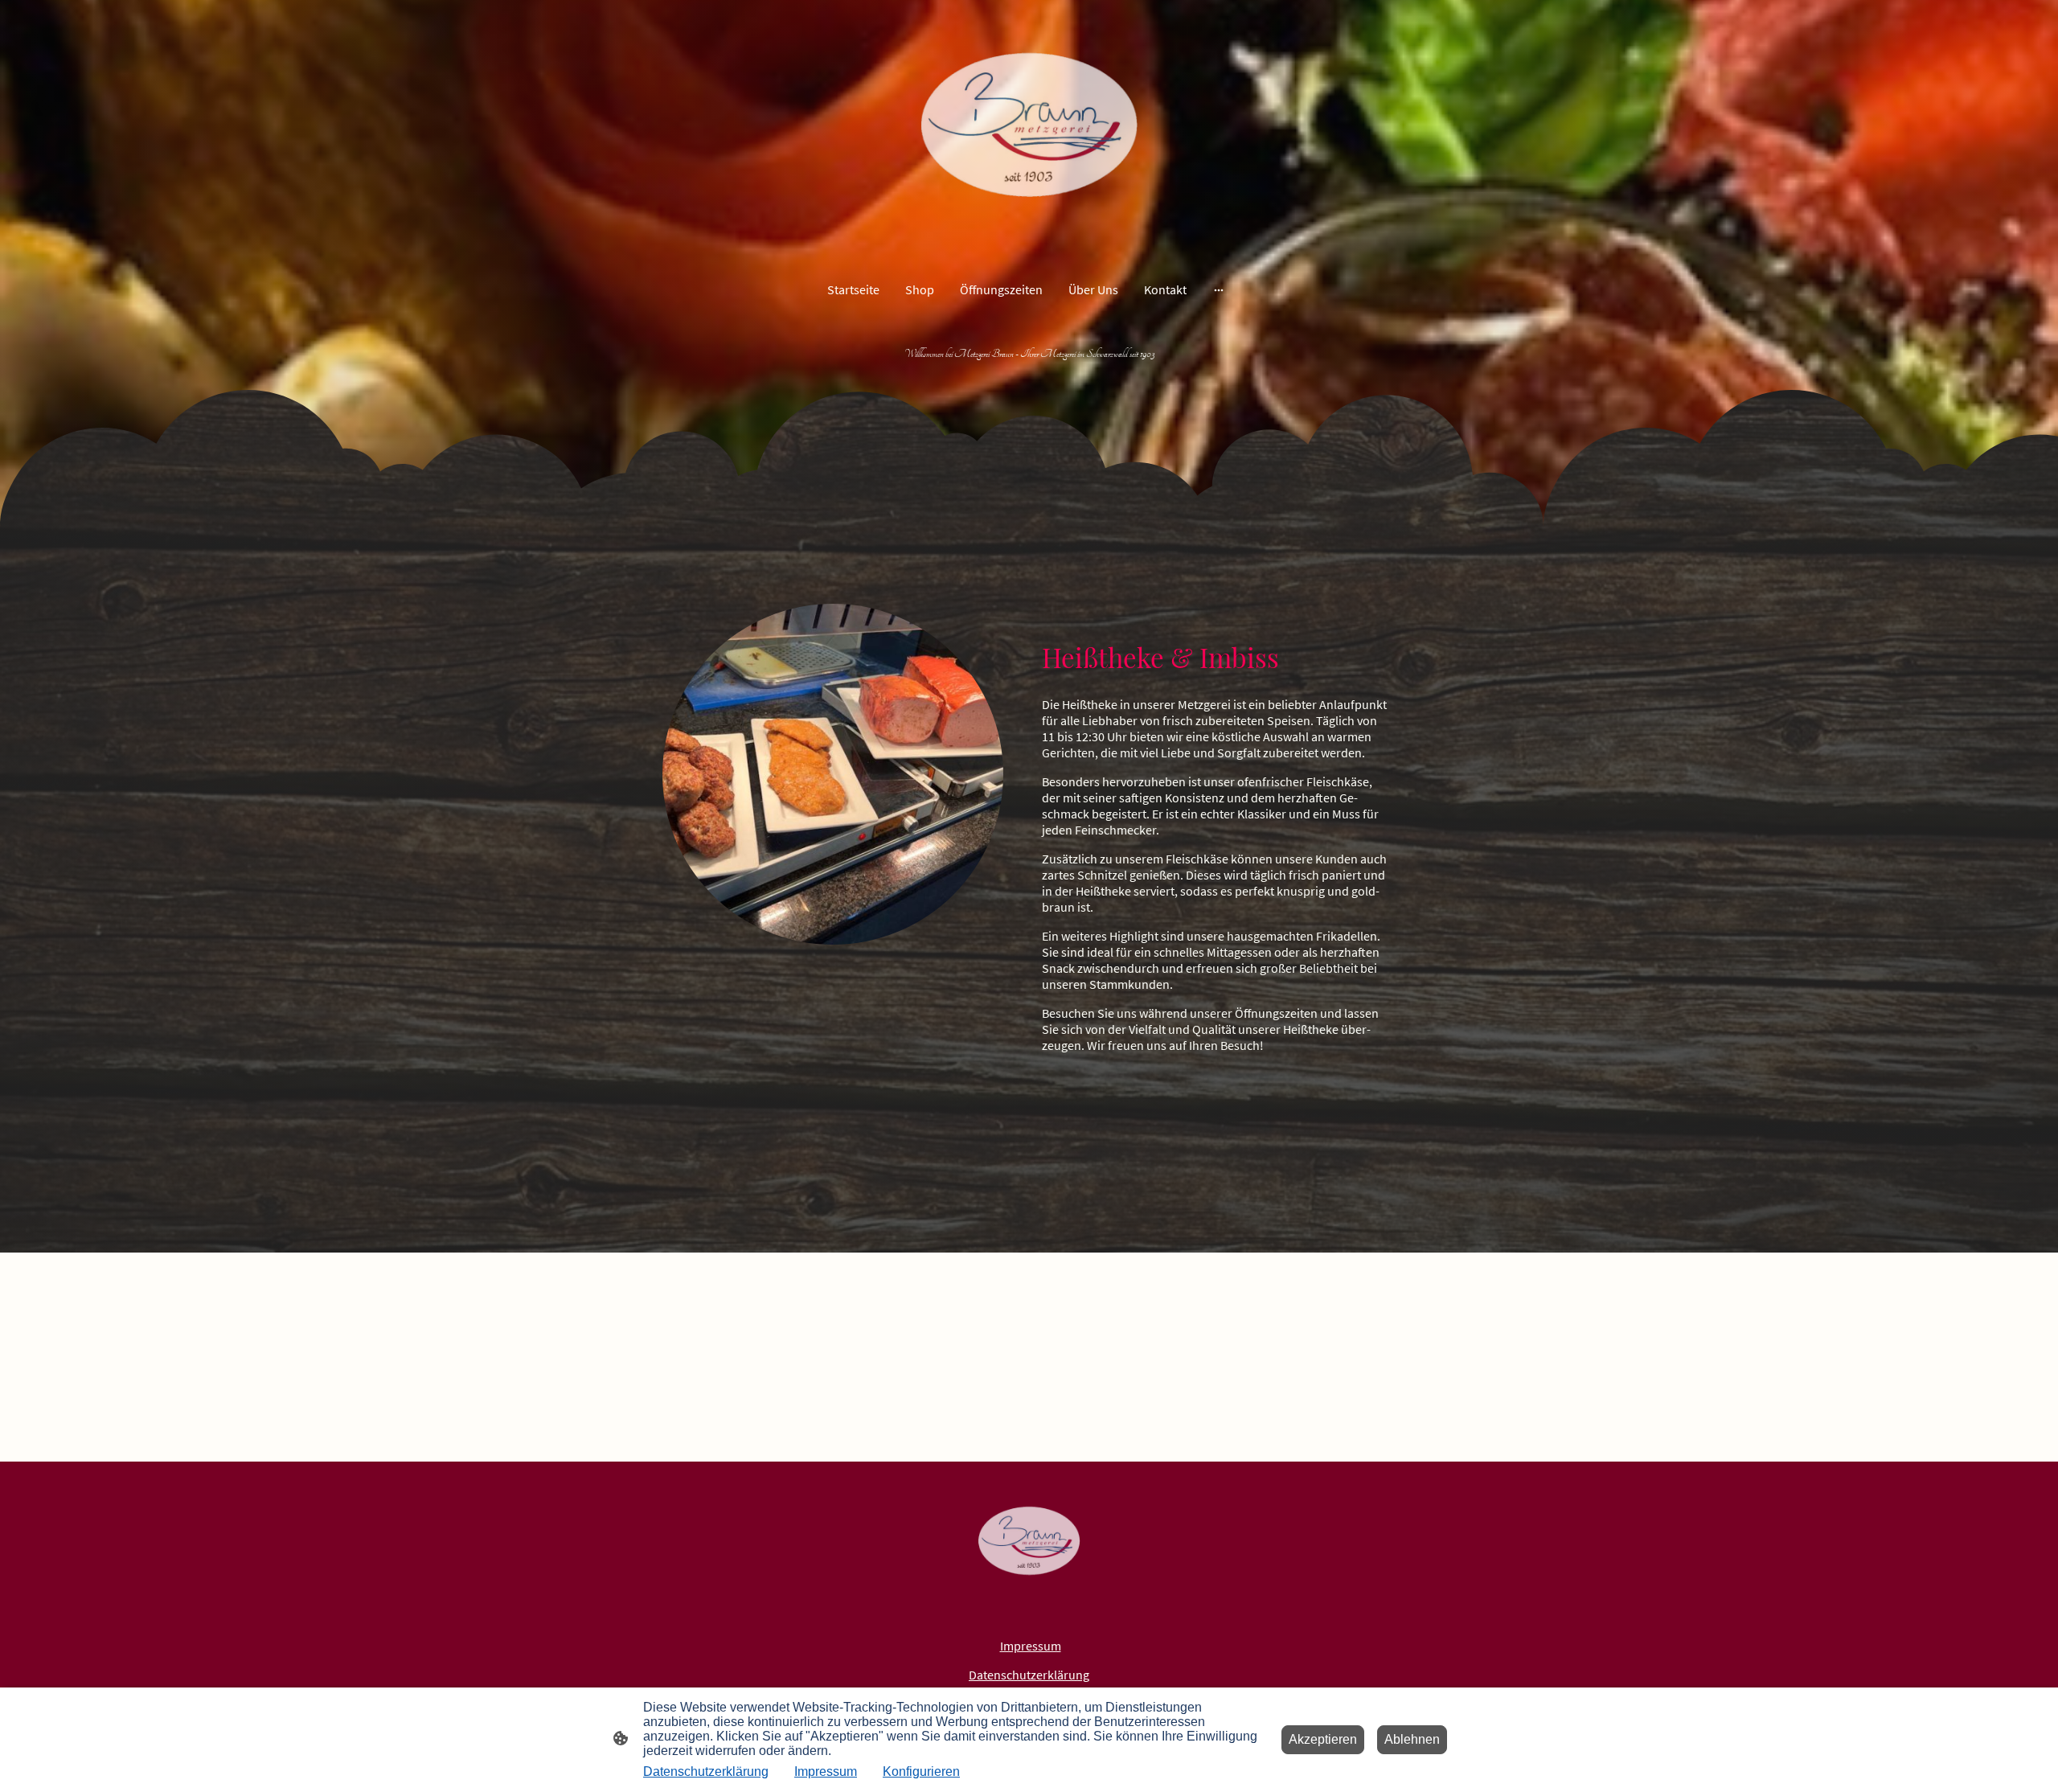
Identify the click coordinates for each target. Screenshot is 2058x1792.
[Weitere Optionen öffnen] (1219, 289)
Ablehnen (1412, 1739)
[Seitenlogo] (1029, 130)
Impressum (826, 1771)
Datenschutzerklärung (1029, 1675)
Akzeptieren (1323, 1739)
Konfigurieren (921, 1771)
